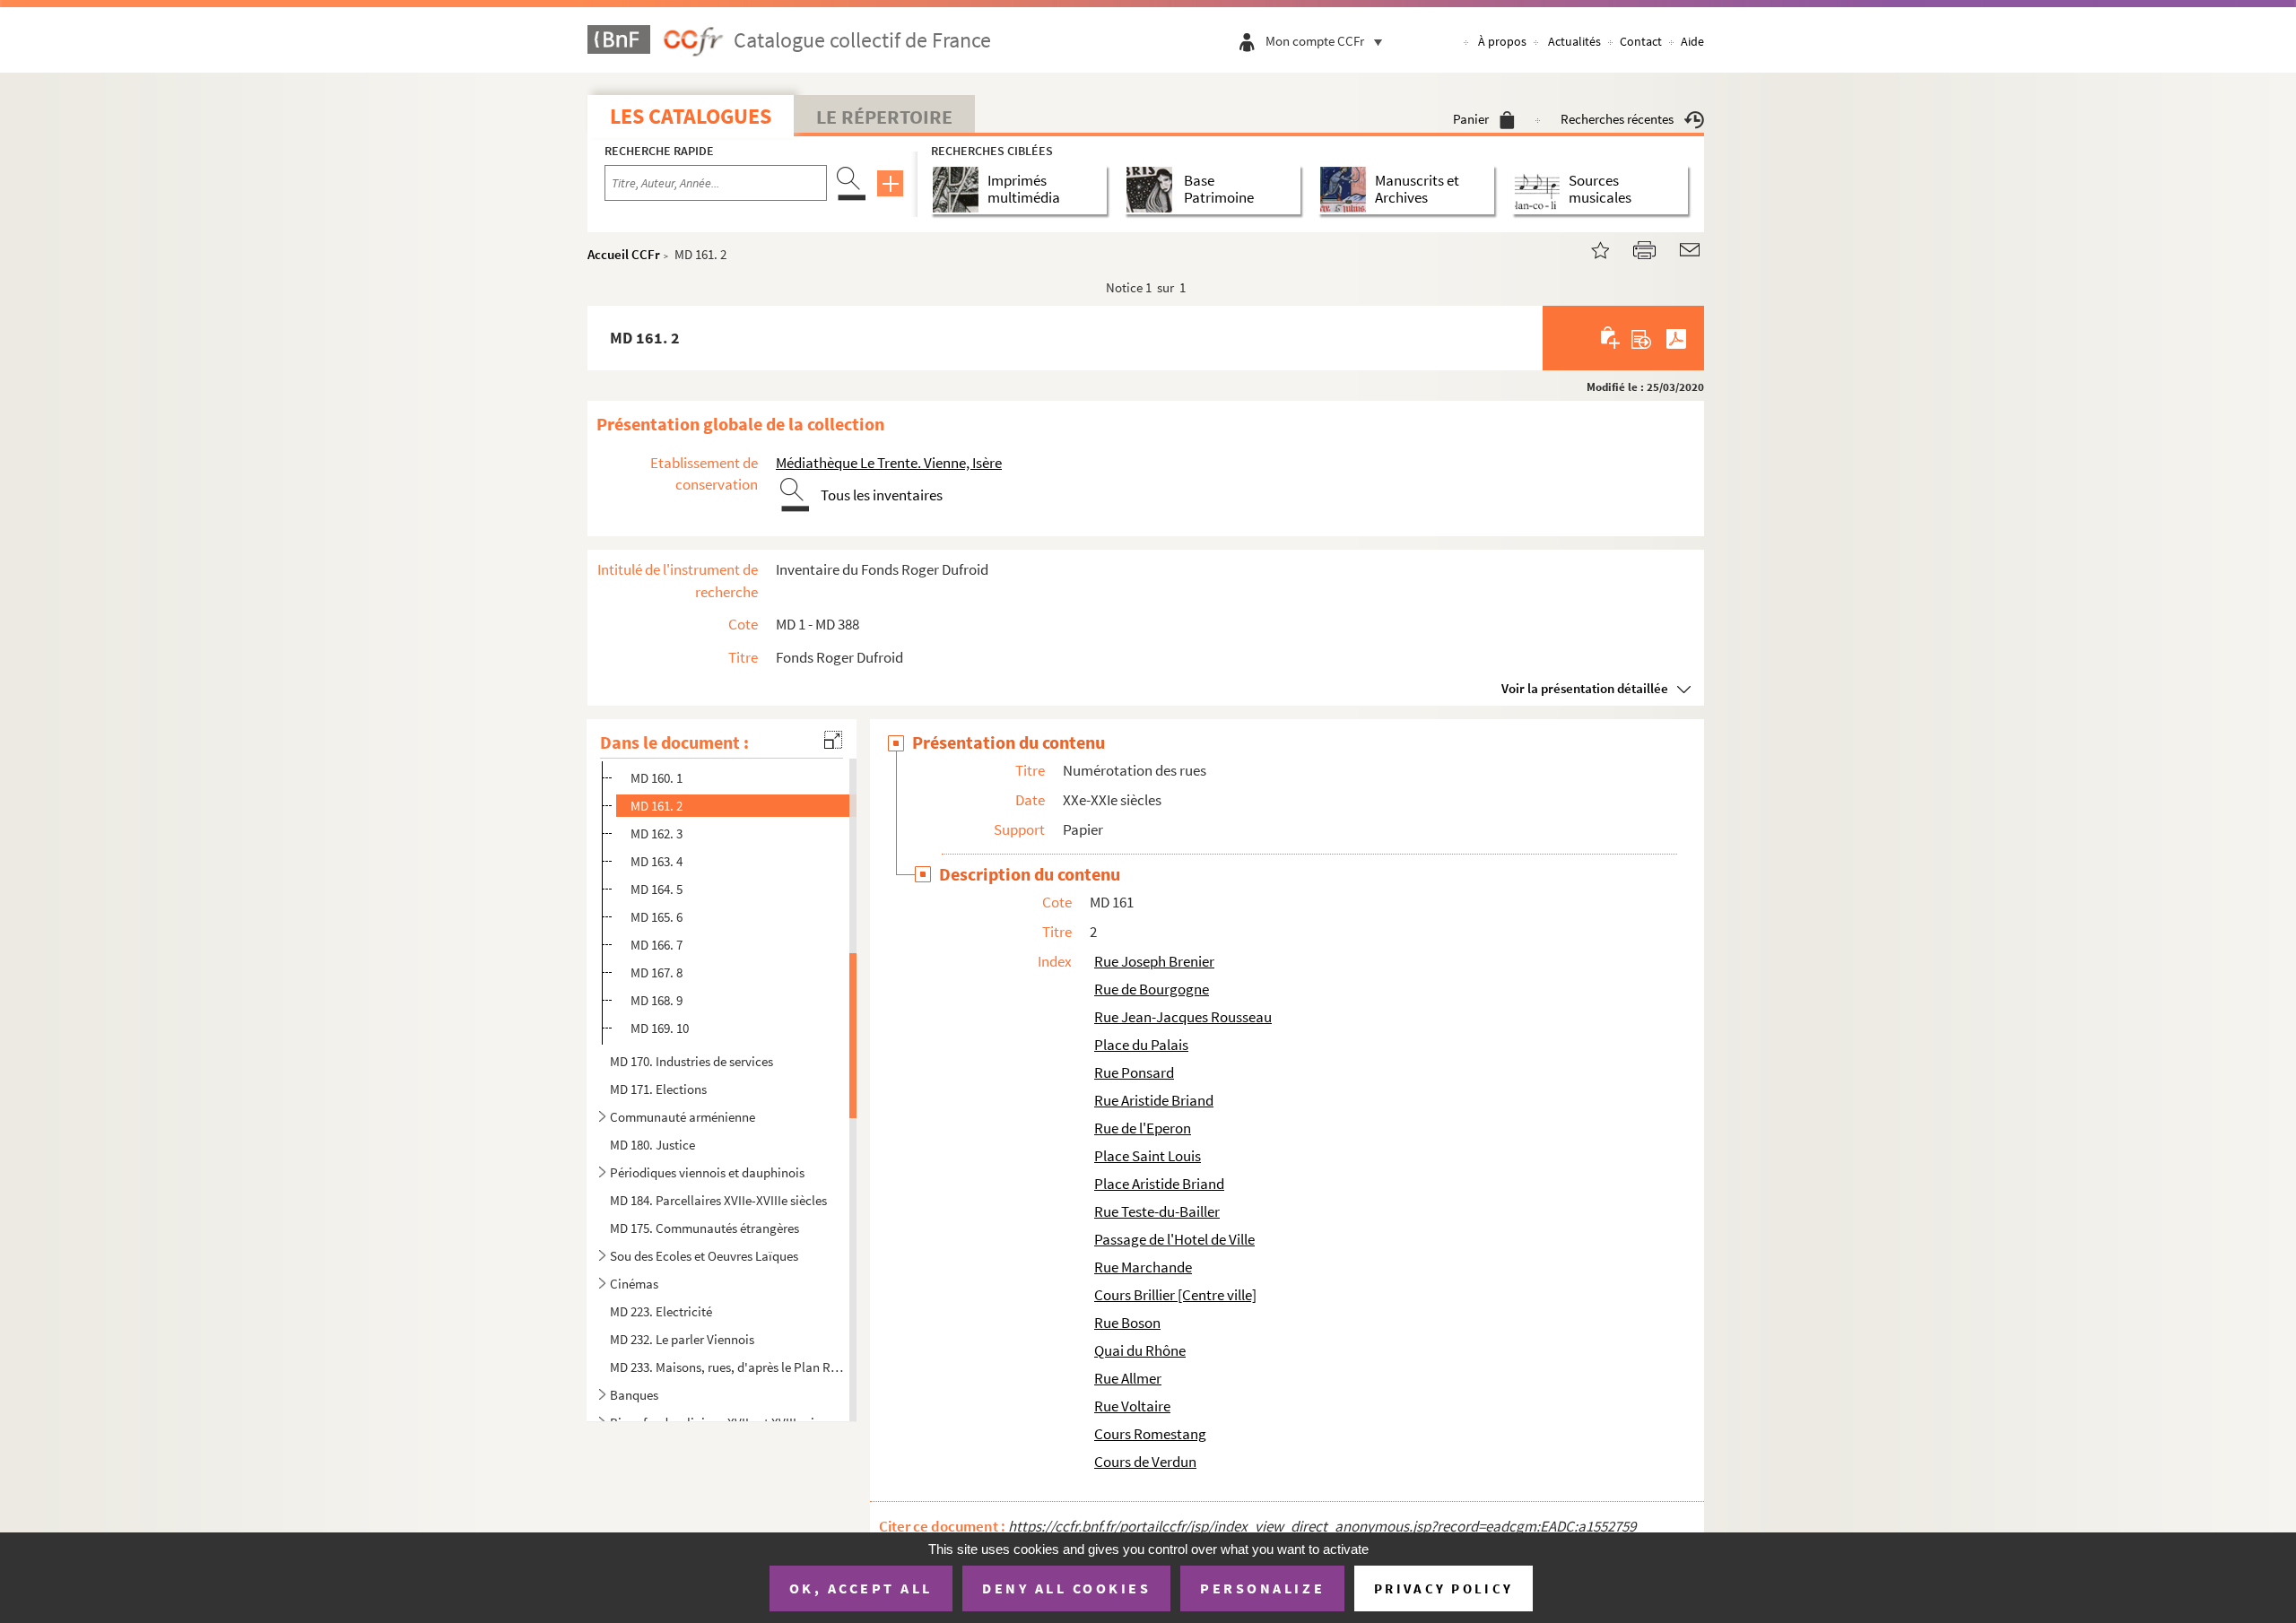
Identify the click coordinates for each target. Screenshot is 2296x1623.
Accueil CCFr (624, 254)
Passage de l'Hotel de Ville (1174, 1239)
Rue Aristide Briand (1154, 1100)
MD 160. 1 (657, 778)
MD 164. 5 (657, 889)
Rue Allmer (1128, 1378)
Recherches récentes (1617, 119)
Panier (1471, 119)
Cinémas (634, 1284)
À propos (1502, 41)
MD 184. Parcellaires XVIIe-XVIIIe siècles (718, 1200)
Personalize (1262, 1588)
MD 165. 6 (657, 917)
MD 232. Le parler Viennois (682, 1339)
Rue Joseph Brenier (1154, 961)
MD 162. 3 (657, 833)
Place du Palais (1141, 1045)
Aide (1692, 41)
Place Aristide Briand (1159, 1184)
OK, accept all (861, 1588)
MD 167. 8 (657, 972)
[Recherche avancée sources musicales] (1540, 190)
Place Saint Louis (1148, 1156)
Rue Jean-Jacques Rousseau (1183, 1017)
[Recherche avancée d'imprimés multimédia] (959, 190)
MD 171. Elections (658, 1089)
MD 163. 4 (657, 861)
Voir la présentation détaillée (1585, 688)
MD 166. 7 (657, 945)
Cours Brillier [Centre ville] (1175, 1295)
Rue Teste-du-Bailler (1157, 1211)
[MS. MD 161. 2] (1589, 248)
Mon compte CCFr (1315, 41)
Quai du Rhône (1140, 1350)
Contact (1641, 41)
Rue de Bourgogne (1152, 989)
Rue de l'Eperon (1143, 1128)
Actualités (1574, 41)
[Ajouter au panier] (1611, 338)
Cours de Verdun (1145, 1462)
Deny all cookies (1066, 1588)
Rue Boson (1127, 1323)
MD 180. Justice (652, 1145)
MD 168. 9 (657, 1000)
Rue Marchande (1143, 1267)
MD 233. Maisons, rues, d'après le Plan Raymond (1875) (727, 1367)
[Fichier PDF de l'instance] (1676, 338)
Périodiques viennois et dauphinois (707, 1172)
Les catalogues (691, 116)
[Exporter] (1642, 338)
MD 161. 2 (657, 806)
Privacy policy (1444, 1588)
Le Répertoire (884, 117)
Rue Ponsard (1134, 1072)
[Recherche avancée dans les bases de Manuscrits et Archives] (1347, 190)
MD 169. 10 (660, 1028)
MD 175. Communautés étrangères (704, 1228)
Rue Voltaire (1132, 1406)
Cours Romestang (1150, 1434)
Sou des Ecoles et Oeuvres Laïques (704, 1256)
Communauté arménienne (683, 1117)
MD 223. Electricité (661, 1311)
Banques (634, 1395)
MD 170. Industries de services (691, 1061)
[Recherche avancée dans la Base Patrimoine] (1153, 190)
